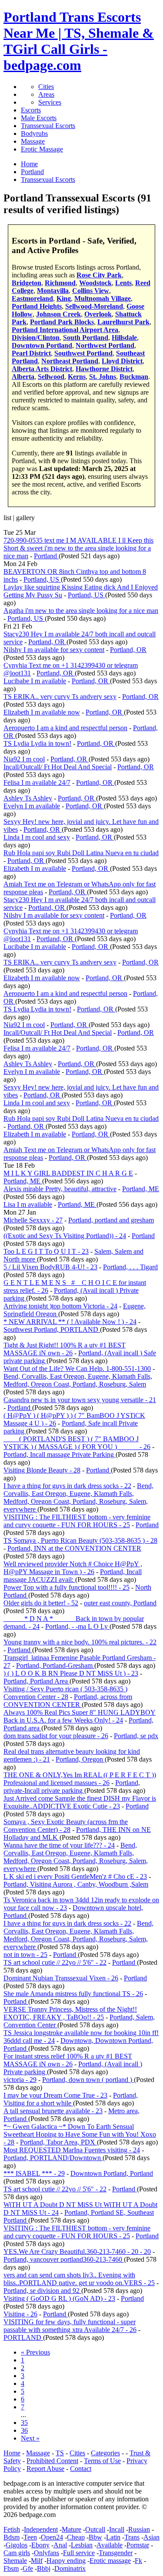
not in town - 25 (25, 1955)
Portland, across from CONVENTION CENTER (68, 1701)
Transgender (116, 2553)
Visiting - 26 (20, 2314)
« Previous (35, 2352)
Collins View (91, 291)
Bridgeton (27, 283)
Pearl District (31, 353)
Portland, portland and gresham (111, 1220)
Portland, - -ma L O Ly (77, 1626)
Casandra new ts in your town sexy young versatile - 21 (80, 1400)
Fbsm (11, 2568)
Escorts (31, 110)
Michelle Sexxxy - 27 (33, 1220)
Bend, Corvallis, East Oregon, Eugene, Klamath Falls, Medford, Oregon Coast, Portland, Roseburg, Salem (78, 1380)
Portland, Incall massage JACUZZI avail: (73, 1576)
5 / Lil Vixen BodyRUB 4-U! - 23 (50, 1267)
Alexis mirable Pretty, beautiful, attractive (60, 1189)
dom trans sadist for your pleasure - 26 (56, 1736)
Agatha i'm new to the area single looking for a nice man (81, 611)
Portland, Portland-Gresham (55, 1665)
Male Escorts (39, 118)
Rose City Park (99, 275)
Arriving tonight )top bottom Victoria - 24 (60, 1306)
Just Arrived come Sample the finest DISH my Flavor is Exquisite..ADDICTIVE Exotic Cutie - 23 (80, 1802)
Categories (105, 2453)
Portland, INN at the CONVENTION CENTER (74, 1548)
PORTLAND (23, 2337)
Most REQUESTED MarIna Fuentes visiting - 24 (72, 2150)
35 (24, 2423)
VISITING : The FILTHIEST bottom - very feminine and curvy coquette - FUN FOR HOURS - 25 (77, 1521)
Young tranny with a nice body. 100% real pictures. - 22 (80, 1642)
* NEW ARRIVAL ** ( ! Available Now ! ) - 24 (70, 1322)
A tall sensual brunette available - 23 (53, 2111)
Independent (41, 2529)
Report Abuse (45, 2469)
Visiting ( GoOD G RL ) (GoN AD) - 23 (59, 2298)
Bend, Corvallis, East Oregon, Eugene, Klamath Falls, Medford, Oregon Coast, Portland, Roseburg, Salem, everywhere (78, 1497)
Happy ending (66, 2561)
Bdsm (12, 2537)
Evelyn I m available (32, 806)
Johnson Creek (58, 314)
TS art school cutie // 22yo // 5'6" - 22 (55, 1962)
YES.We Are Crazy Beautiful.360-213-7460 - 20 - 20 (77, 2252)
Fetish (12, 2529)
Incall (117, 2529)
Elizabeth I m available (35, 868)
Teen (30, 2537)
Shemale (15, 2561)
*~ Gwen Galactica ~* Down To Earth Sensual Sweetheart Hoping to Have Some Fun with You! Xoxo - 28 (80, 2134)
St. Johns (103, 377)
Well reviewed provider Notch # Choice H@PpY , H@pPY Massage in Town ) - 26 (73, 1568)
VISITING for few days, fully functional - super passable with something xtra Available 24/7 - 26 (70, 2326)
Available (110, 2545)
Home (12, 2453)
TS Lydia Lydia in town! (37, 743)
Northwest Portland (105, 345)
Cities (46, 87)
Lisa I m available (28, 1204)
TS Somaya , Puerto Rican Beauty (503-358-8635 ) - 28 (80, 1540)
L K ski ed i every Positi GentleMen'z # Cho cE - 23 (75, 1876)
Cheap (76, 2537)
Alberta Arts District (42, 369)
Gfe (28, 2568)
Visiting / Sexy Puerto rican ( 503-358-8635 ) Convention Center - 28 (65, 1693)
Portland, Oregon (80, 1759)
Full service (79, 2553)
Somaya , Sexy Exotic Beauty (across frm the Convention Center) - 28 (66, 1826)
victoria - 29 (20, 2080)
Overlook (98, 314)
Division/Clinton (36, 338)
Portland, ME (23, 1181)
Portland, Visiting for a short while (71, 2099)
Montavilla (53, 291)
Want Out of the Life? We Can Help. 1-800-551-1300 (77, 1369)
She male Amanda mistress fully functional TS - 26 (73, 1994)
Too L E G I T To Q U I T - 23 (46, 1251)
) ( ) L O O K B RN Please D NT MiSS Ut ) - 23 (71, 1673)
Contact (81, 2469)
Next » (30, 2438)
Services (50, 102)
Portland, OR (47, 642)
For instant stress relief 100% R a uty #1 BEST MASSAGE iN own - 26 (68, 2060)
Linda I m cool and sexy (37, 837)
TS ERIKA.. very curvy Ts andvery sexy (60, 697)
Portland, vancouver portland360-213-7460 (64, 2259)
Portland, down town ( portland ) (88, 2080)
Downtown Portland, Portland (112, 2173)
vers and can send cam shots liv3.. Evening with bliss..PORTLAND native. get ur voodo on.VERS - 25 (79, 2279)
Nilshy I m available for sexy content (54, 650)
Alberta (23, 377)
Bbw (95, 2537)
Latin (113, 2537)
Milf (37, 2561)
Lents (123, 283)
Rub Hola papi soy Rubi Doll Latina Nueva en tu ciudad (81, 853)
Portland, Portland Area (37, 1681)
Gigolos (17, 2545)
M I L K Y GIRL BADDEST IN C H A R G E (68, 1173)
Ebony (40, 2545)
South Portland (86, 338)
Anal (60, 2545)
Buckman (134, 377)
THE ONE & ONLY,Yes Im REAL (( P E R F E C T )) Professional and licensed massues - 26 (80, 1779)
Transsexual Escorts (48, 126)
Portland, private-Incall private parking (72, 1787)
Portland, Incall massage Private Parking (60, 1454)
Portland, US (42, 579)
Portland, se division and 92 (42, 2291)
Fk (138, 2561)
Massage (33, 141)
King (64, 298)
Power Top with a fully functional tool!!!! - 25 (67, 1587)
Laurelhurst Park (123, 322)
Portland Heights (37, 306)
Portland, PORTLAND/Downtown (53, 2158)
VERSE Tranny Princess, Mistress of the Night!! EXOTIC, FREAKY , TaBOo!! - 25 (70, 2013)
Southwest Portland (83, 353)
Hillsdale (124, 338)
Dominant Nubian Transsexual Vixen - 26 (61, 1978)
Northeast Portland (70, 361)
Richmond (60, 283)
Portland (46, 556)
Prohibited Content (52, 2461)
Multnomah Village (103, 298)
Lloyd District (122, 361)
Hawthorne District (104, 369)
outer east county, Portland (120, 1603)
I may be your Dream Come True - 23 (55, 2095)
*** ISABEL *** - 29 (34, 2173)
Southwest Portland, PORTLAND (52, 1329)
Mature (72, 2529)
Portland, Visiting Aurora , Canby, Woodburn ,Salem (76, 1884)
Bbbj (44, 2568)
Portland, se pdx (136, 1736)
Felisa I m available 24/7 (37, 782)
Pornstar (138, 2545)
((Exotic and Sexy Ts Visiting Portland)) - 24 (65, 1236)
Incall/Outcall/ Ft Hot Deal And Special (58, 767)
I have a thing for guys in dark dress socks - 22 (67, 1486)
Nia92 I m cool (24, 759)
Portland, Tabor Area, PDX (58, 2142)
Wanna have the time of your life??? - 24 (59, 1845)
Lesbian (82, 2545)
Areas (46, 94)
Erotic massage (110, 2561)
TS (60, 2453)
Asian (151, 2537)
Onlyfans (47, 2553)
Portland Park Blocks (62, 322)
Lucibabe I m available (35, 681)
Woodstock (95, 283)
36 (24, 2430)
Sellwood (51, 377)
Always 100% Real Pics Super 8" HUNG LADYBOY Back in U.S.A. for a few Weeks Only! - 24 (80, 1716)
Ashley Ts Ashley (28, 798)
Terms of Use (102, 2461)
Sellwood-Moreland (94, 306)
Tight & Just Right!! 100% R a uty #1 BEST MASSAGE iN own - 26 (65, 1349)
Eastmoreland (32, 298)
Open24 (52, 2537)
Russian (139, 2529)
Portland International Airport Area (65, 330)
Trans (132, 2537)
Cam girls (17, 2553)
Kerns (77, 377)
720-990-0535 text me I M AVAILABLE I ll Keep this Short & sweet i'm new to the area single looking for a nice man (78, 548)
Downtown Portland (42, 345)
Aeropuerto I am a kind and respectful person (65, 728)
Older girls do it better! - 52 (41, 1603)
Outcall (95, 2529)
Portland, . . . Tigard (130, 1267)
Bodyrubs (34, 133)
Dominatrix (70, 2568)
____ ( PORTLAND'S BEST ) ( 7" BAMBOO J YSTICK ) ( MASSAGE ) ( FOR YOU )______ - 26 (77, 1443)
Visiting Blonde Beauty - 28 (42, 1470)
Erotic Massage (42, 149)
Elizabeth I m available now (42, 712)
